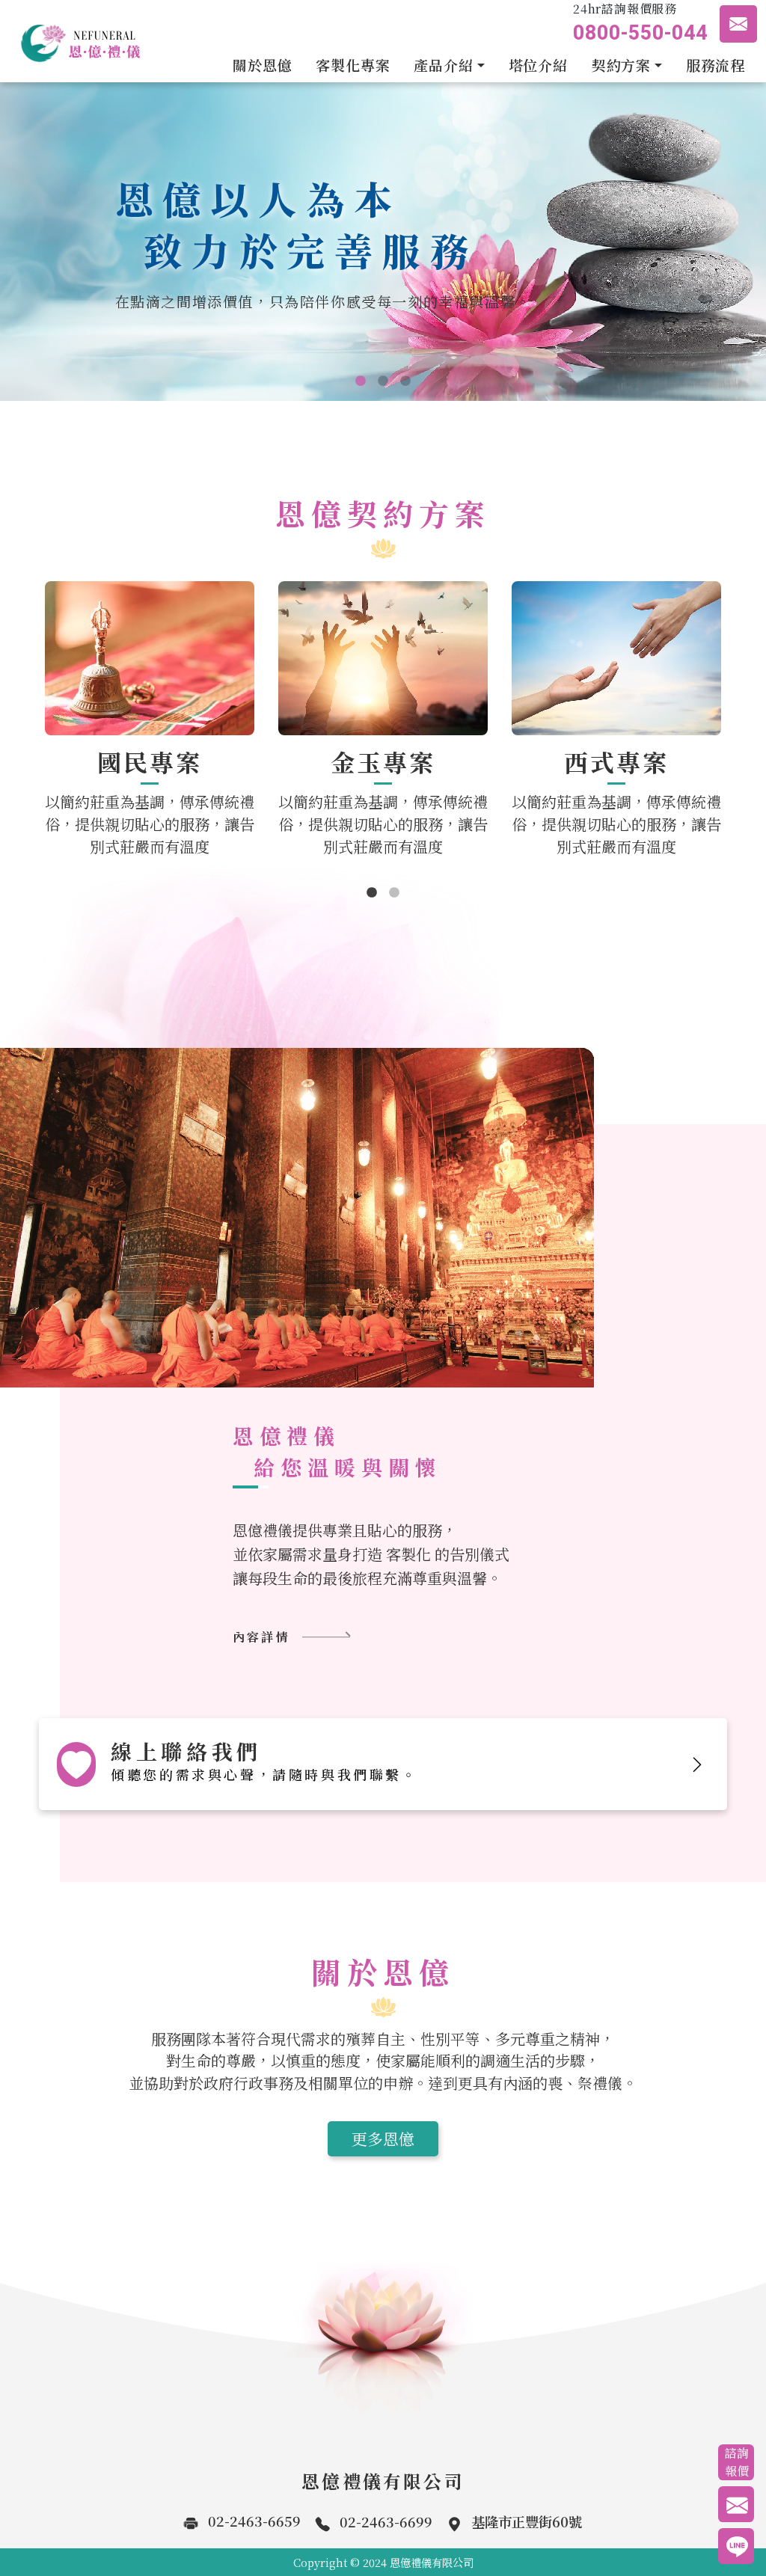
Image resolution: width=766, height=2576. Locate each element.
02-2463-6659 (254, 2521)
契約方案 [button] (621, 65)
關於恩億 (262, 65)
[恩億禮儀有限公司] (75, 41)
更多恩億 (383, 2138)
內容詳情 (261, 1637)
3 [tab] (405, 381)
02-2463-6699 (386, 2521)
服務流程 (716, 65)
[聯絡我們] (738, 24)
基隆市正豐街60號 (527, 2521)
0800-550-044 (640, 33)
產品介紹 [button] (443, 65)
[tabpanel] (383, 242)
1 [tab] (361, 381)
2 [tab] (383, 381)
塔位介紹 (538, 65)
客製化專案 (353, 65)
